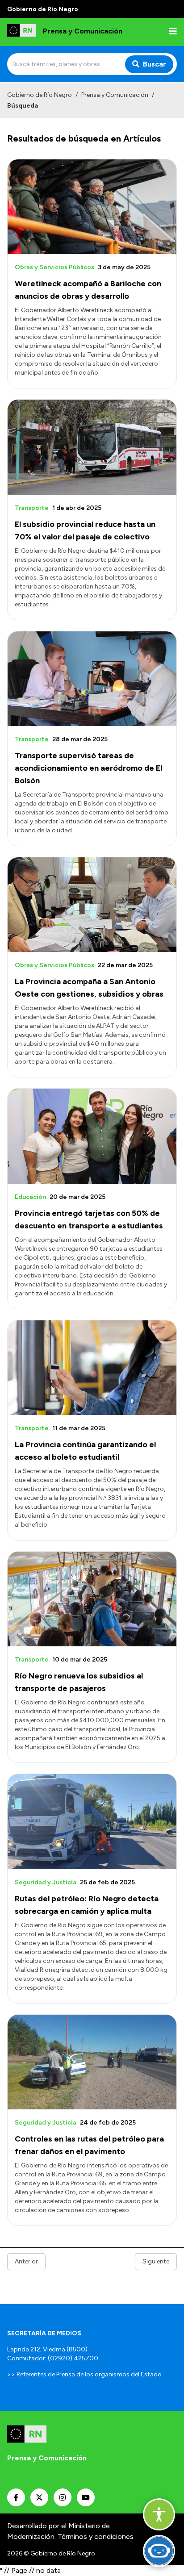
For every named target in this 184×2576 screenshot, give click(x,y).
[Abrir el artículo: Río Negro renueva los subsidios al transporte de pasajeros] (92, 1599)
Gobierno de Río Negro (40, 95)
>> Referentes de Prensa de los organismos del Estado (84, 2374)
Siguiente (156, 2261)
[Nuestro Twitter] (39, 2497)
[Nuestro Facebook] (16, 2497)
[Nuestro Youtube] (86, 2497)
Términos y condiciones (96, 2536)
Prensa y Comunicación (115, 95)
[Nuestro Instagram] (63, 2497)
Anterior (26, 2261)
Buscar (155, 64)
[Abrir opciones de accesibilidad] (159, 2514)
